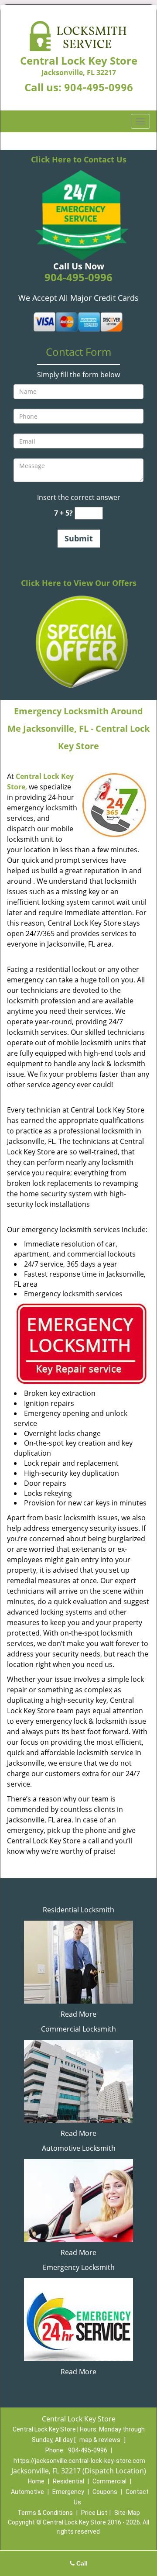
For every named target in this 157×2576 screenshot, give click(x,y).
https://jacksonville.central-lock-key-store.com (79, 2461)
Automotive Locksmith (79, 2148)
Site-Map (127, 2513)
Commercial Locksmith (78, 2029)
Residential (68, 2481)
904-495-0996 (99, 88)
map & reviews (101, 2440)
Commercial (109, 2481)
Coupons (105, 2492)
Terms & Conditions (45, 2513)
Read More (78, 2014)
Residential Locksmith (78, 1910)
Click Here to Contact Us (79, 159)
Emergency (68, 2492)
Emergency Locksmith (79, 2267)
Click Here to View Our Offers (79, 583)
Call (81, 2563)
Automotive (27, 2492)
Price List (94, 2513)
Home (36, 2481)
